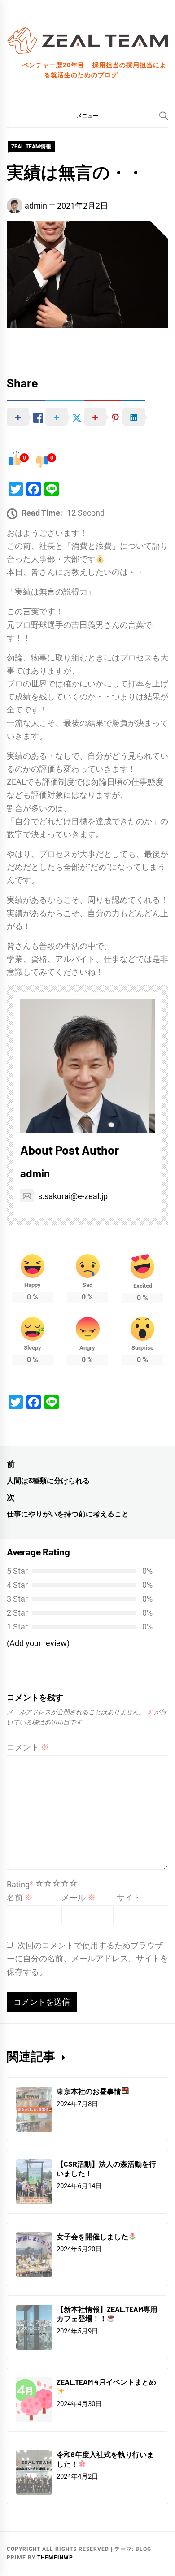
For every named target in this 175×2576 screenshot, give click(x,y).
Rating (20, 1884)
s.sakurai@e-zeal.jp (73, 1196)
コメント (28, 1747)
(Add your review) (38, 1643)
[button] (87, 115)
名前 (20, 1897)
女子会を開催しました (92, 2236)
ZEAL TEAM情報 (31, 147)
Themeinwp (55, 2558)
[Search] (164, 116)
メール (79, 1897)
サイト (129, 1897)
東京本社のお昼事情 (89, 2091)
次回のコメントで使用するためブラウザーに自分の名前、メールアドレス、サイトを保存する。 (87, 1958)
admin (36, 206)
